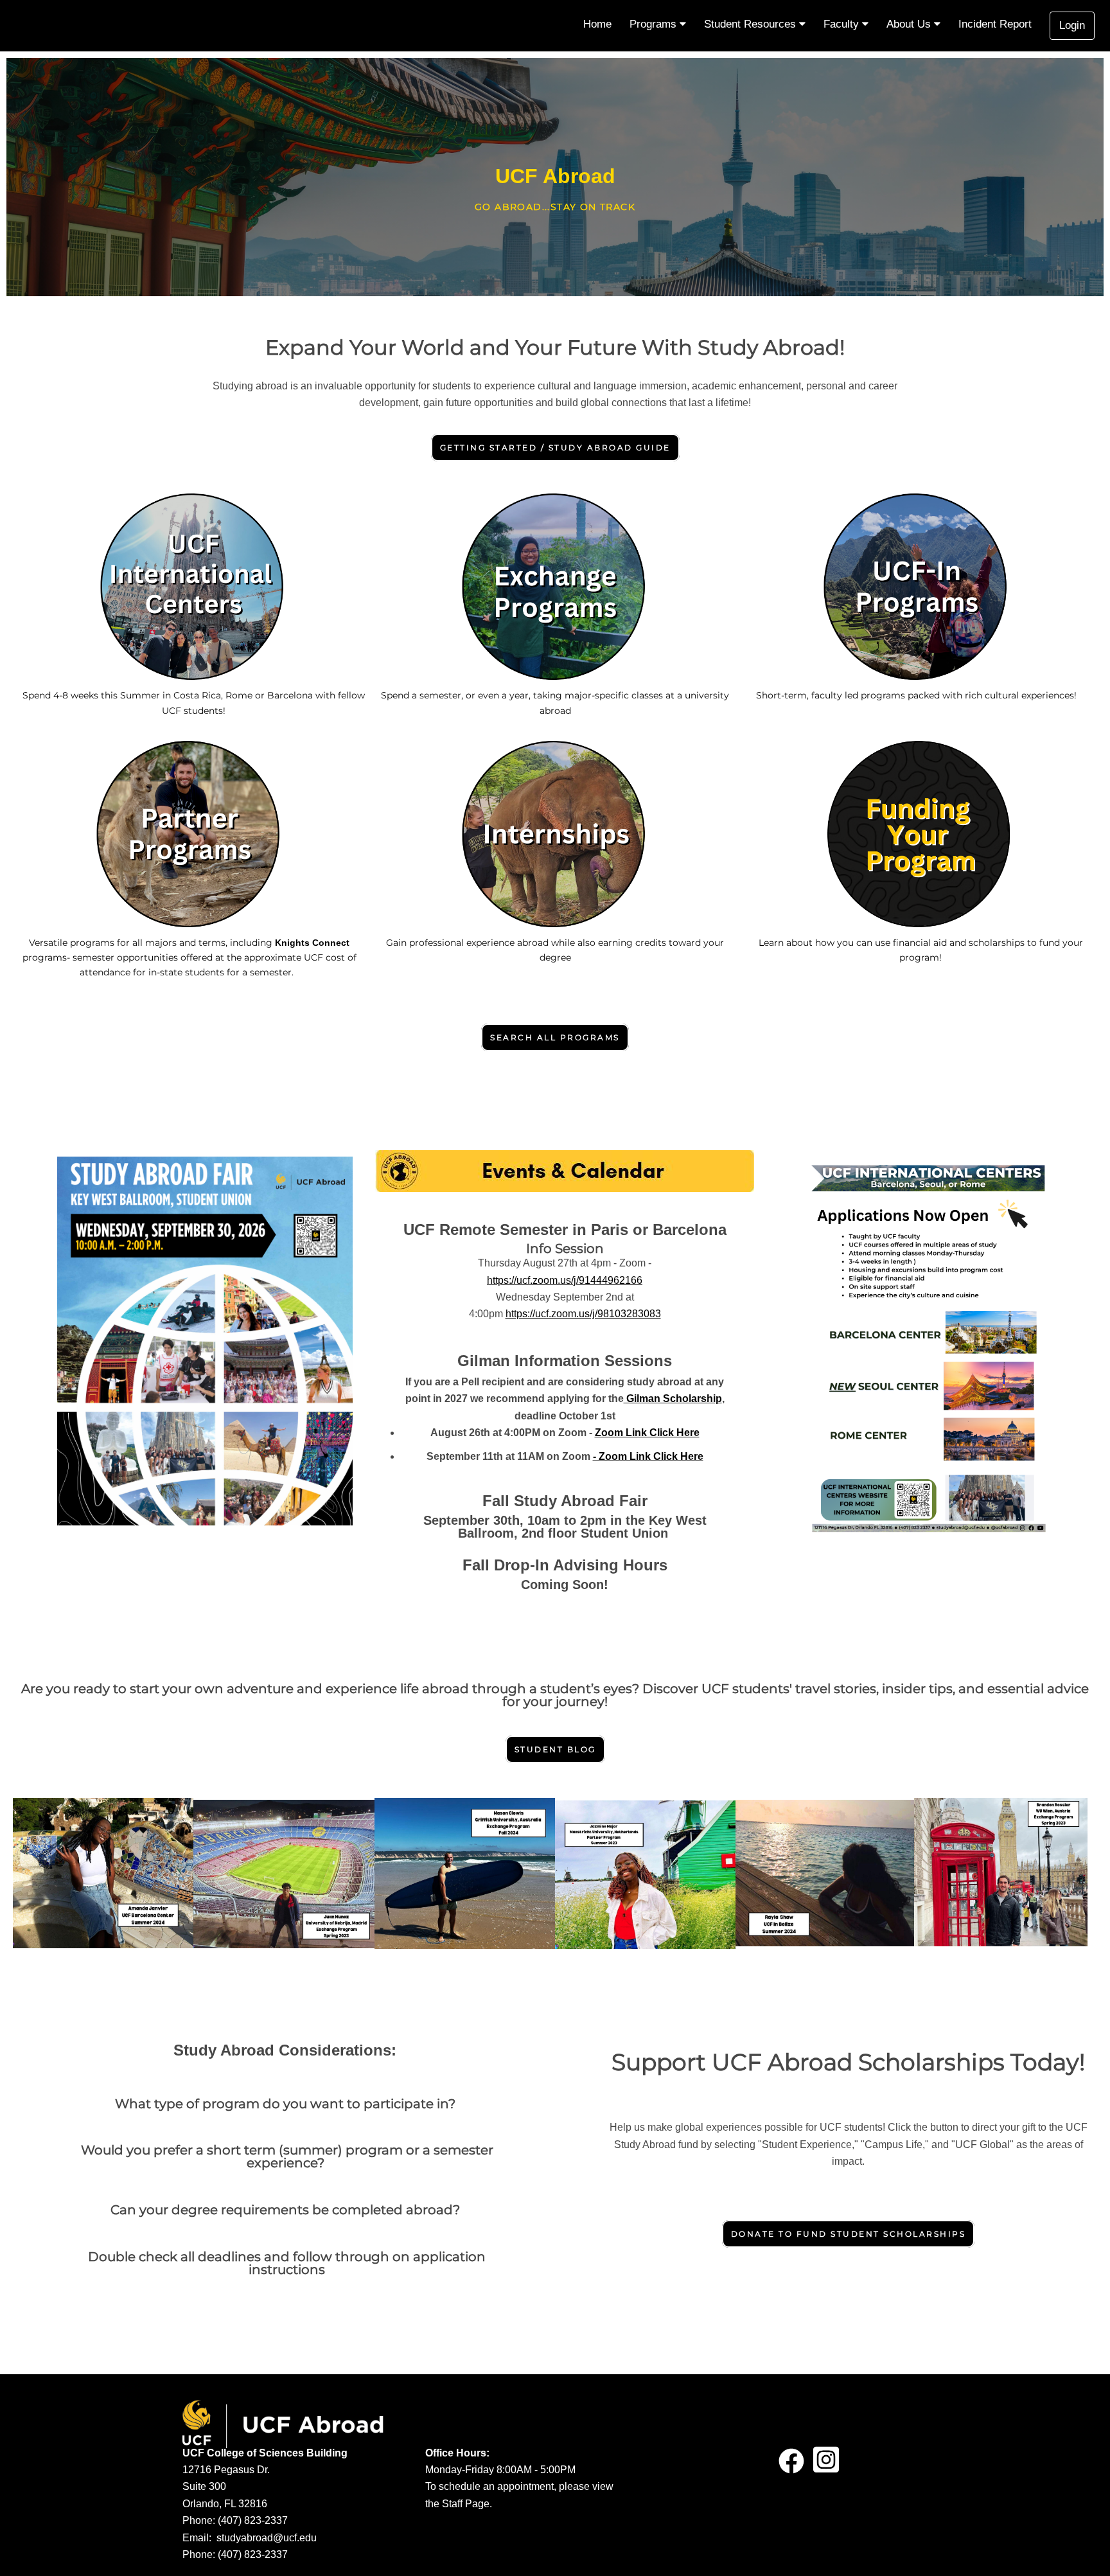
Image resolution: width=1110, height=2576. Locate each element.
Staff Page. (467, 2504)
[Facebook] (791, 2466)
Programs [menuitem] (655, 24)
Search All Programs (555, 1037)
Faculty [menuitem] (843, 24)
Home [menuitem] (597, 24)
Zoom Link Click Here (647, 1433)
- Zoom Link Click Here (648, 1456)
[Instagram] (826, 2466)
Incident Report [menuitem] (995, 24)
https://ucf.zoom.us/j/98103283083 (583, 1314)
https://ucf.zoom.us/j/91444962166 (565, 1280)
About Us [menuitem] (910, 24)
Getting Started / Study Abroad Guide (555, 448)
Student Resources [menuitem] (752, 24)
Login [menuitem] (1072, 25)
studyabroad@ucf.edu (267, 2538)
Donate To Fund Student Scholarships (849, 2234)
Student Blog (555, 1749)
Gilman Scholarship (673, 1399)
